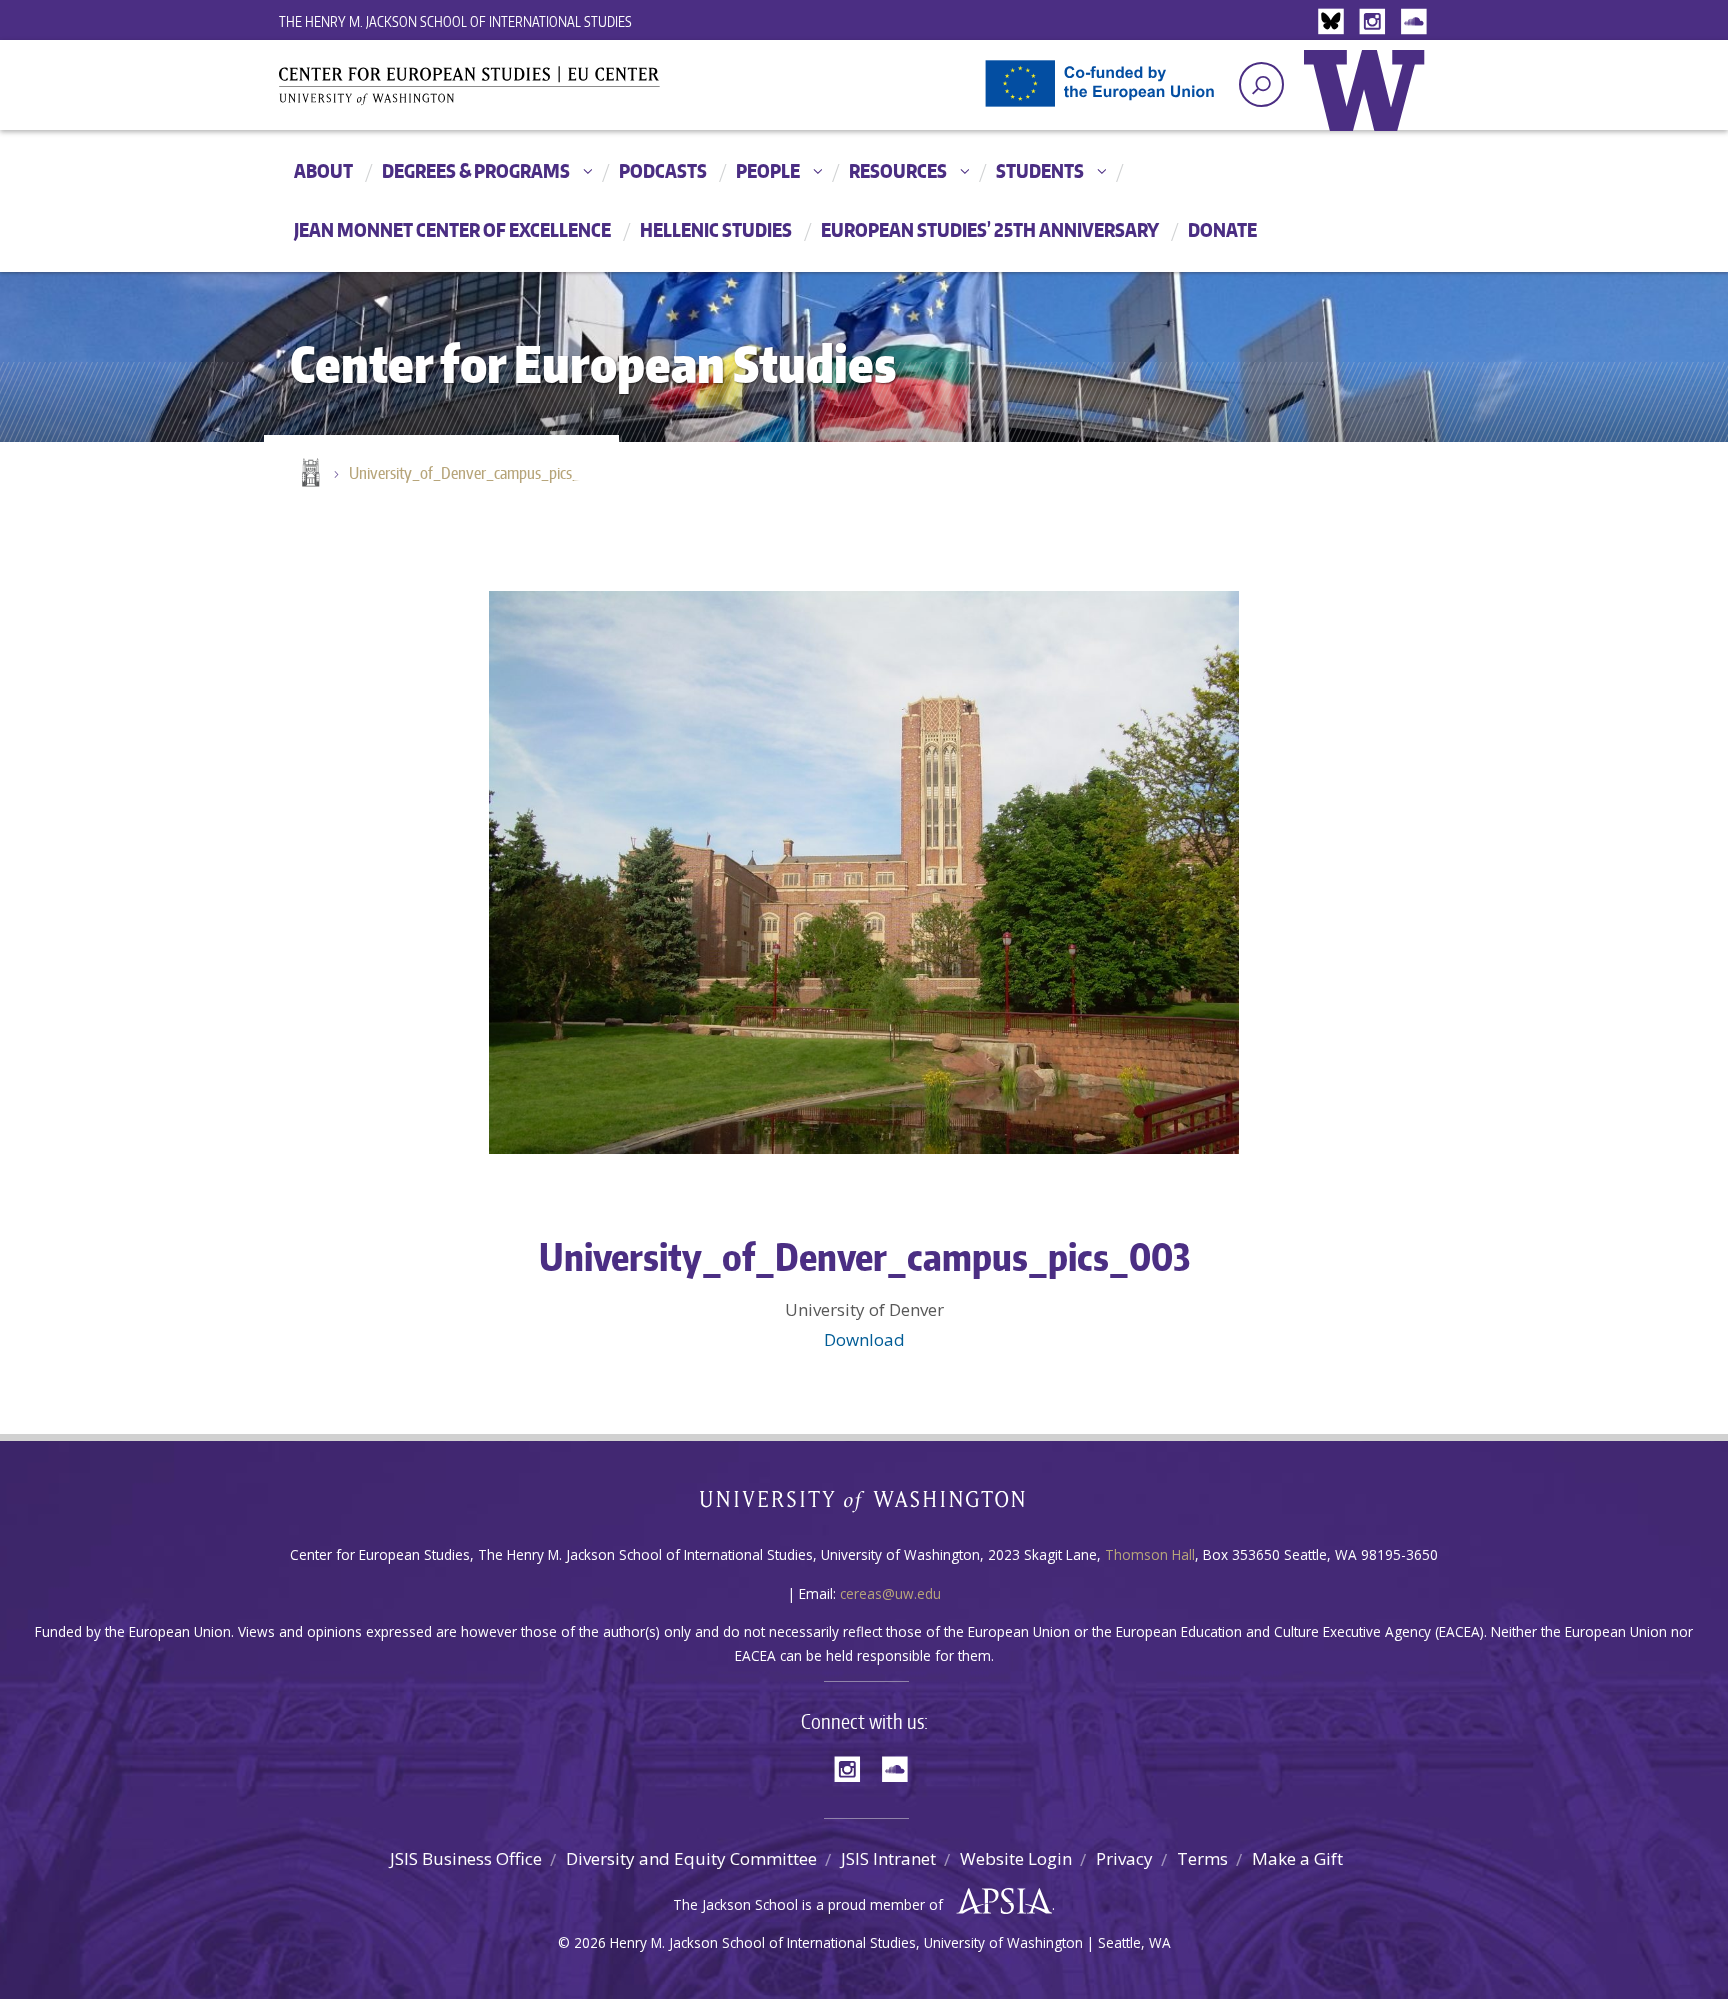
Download (864, 1339)
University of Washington (1369, 105)
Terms (1202, 1858)
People (768, 170)
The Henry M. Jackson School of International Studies (455, 21)
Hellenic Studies (716, 229)
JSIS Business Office (466, 1858)
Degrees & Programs (476, 170)
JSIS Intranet (888, 1858)
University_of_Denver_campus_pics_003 (474, 473)
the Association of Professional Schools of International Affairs (999, 1902)
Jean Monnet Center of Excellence (452, 229)
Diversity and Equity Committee (691, 1858)
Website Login (1016, 1858)
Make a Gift (1297, 1858)
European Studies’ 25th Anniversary (990, 229)
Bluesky (1336, 22)
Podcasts (663, 170)
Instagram (1376, 22)
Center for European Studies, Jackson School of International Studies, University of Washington (504, 92)
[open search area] (1261, 84)
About (323, 170)
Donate (1222, 229)
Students (1040, 170)
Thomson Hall (1150, 1554)
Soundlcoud (1416, 22)
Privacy (1124, 1858)
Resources (898, 170)
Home (309, 474)
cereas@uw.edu (890, 1593)
